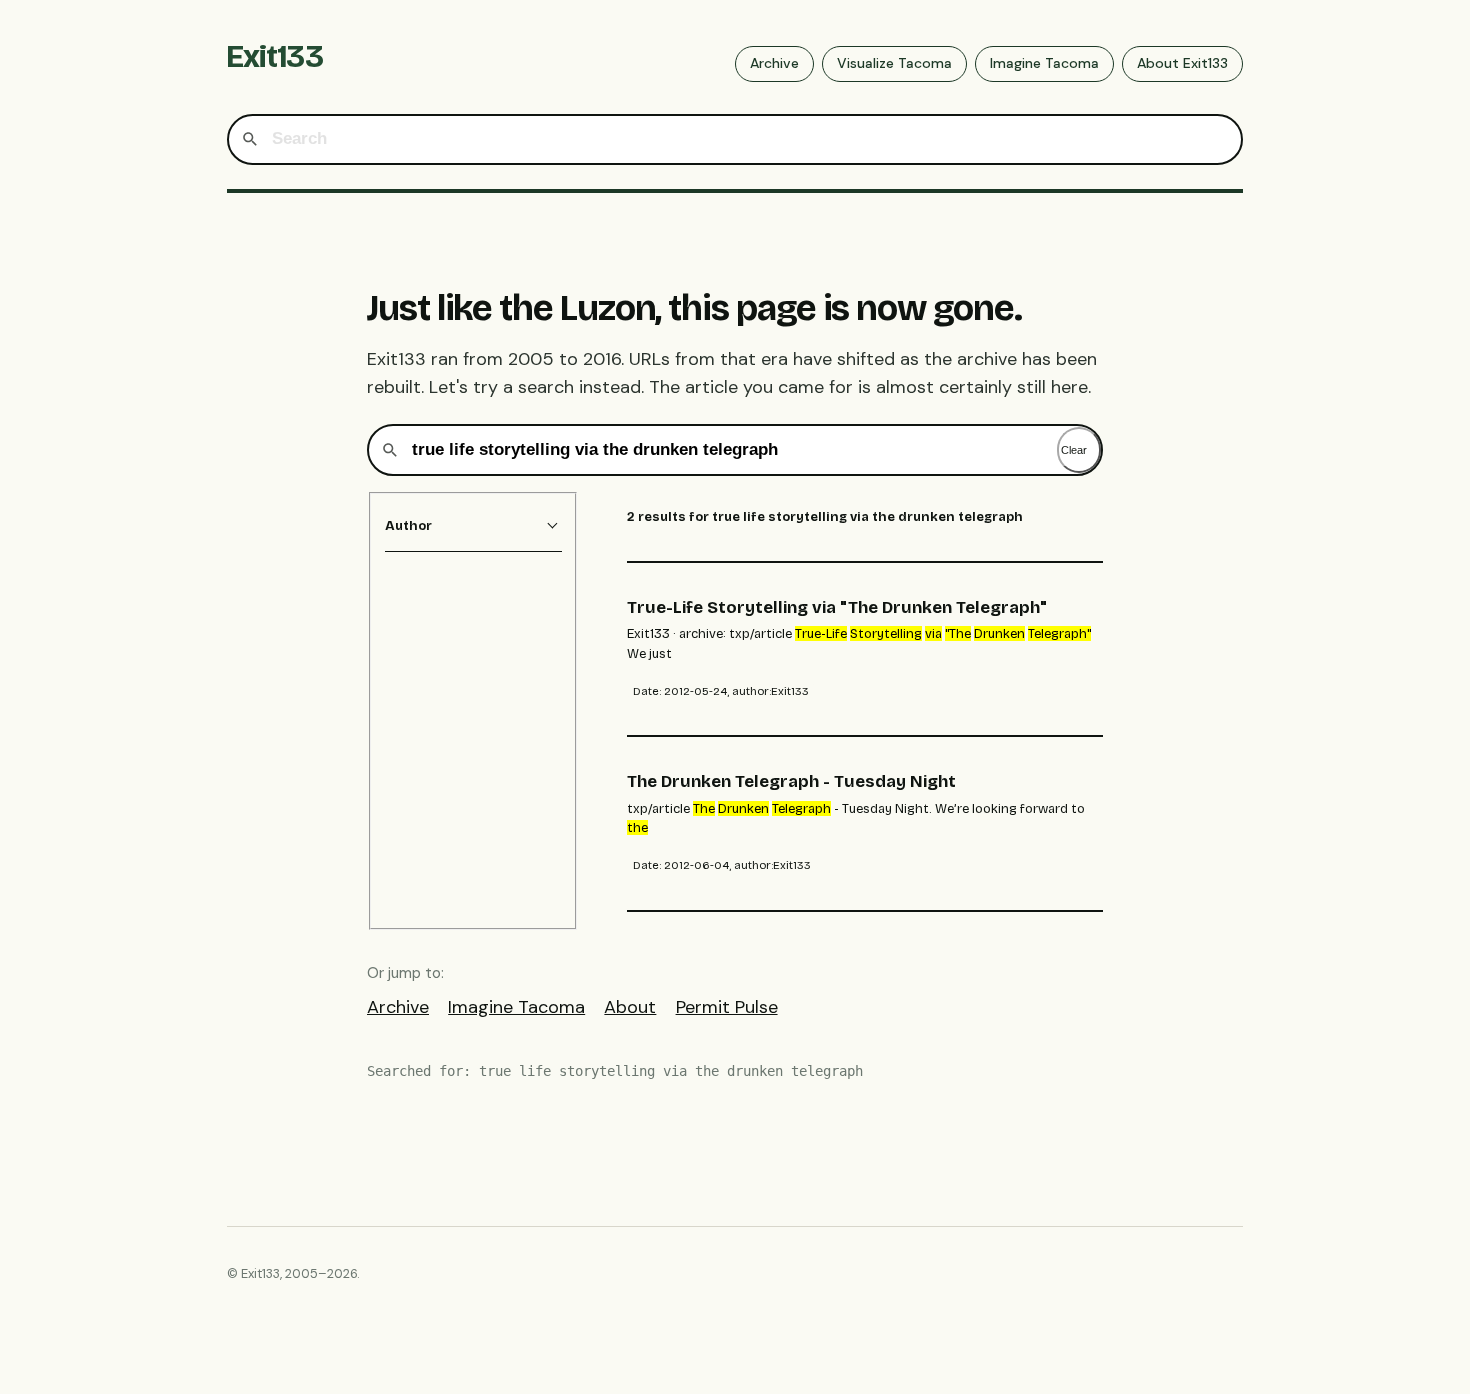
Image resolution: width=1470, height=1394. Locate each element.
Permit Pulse (727, 1007)
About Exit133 (1182, 63)
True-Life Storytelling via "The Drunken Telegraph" (837, 607)
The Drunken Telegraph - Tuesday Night (791, 781)
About (630, 1007)
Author (408, 525)
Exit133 (275, 56)
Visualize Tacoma (894, 63)
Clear (1074, 450)
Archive (774, 63)
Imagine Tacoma (1044, 63)
